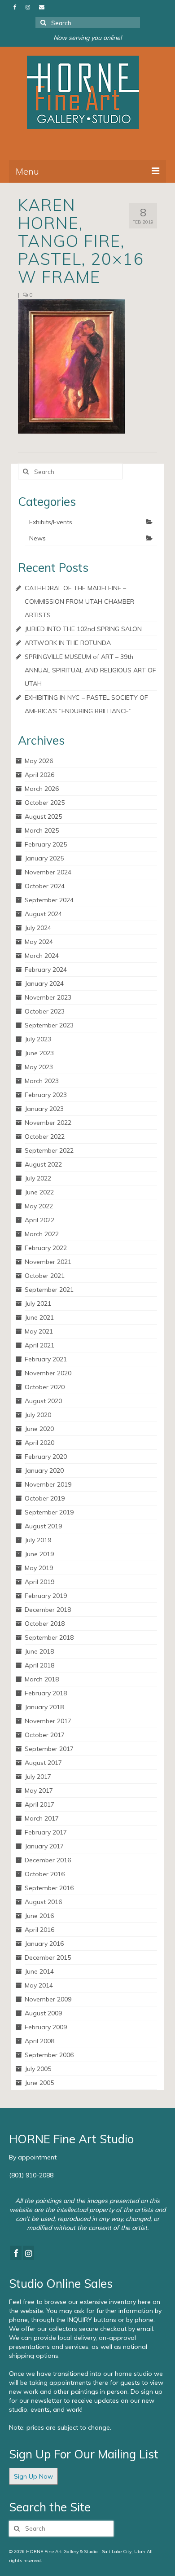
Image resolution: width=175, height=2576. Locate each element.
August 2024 (43, 914)
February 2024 (46, 970)
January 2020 (44, 1470)
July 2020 (38, 1415)
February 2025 (46, 844)
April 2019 (39, 1582)
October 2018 (45, 1624)
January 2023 (44, 1109)
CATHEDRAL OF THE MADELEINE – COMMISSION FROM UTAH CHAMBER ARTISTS (79, 601)
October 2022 (45, 1137)
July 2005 (38, 2069)
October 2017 (45, 1735)
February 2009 (46, 2027)
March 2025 (42, 830)
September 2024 (49, 900)
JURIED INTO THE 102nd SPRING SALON (83, 629)
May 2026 (39, 761)
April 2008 (39, 2041)
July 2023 (38, 1039)
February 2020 (46, 1457)
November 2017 (48, 1721)
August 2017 (43, 1763)
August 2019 (43, 1526)
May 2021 (39, 1331)
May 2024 (39, 942)
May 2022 (39, 1206)
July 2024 (38, 928)
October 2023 (45, 1011)
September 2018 (49, 1637)
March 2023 (42, 1081)
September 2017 (49, 1749)
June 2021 (39, 1317)
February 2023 (46, 1095)
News (37, 538)
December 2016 (48, 1860)
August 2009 (43, 2013)
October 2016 (45, 1874)
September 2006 (49, 2055)
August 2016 (43, 1902)
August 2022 (43, 1164)
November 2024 (48, 872)
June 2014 (39, 1971)
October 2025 (45, 803)
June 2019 (39, 1554)
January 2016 (44, 1944)
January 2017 (44, 1846)
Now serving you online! (87, 38)
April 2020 (39, 1443)
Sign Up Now (33, 2476)
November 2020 (48, 1373)
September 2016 (49, 1888)
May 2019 (39, 1568)
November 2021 (48, 1262)
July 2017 (38, 1777)
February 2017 (46, 1832)
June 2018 (39, 1651)
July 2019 (38, 1540)
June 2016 (39, 1916)
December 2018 (48, 1610)
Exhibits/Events (51, 522)
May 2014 (39, 1985)
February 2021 (46, 1359)
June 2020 (39, 1429)
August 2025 (43, 816)
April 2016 (39, 1930)
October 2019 (45, 1498)
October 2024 (45, 886)
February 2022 (46, 1248)
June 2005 (39, 2083)
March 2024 (42, 956)
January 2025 (44, 858)
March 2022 (42, 1234)
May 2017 (39, 1790)
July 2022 (38, 1178)
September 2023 (49, 1025)
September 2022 (49, 1150)
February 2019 (46, 1596)
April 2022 (39, 1220)
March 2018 (42, 1679)
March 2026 (42, 789)
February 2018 (46, 1693)
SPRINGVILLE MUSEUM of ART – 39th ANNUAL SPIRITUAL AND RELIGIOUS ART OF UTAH (90, 670)
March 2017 (42, 1818)
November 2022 (48, 1123)
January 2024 (44, 983)
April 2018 (39, 1665)
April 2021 (39, 1345)
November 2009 (48, 1999)
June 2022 (39, 1192)
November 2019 (48, 1484)
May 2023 (39, 1067)
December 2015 (48, 1957)
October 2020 (45, 1387)
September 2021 (49, 1290)
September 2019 (49, 1512)
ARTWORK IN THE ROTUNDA (68, 643)
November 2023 (48, 997)
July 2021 (38, 1303)
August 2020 (43, 1401)
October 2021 (45, 1276)
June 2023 (39, 1053)
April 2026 (39, 775)
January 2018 (44, 1707)
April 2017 (39, 1804)
